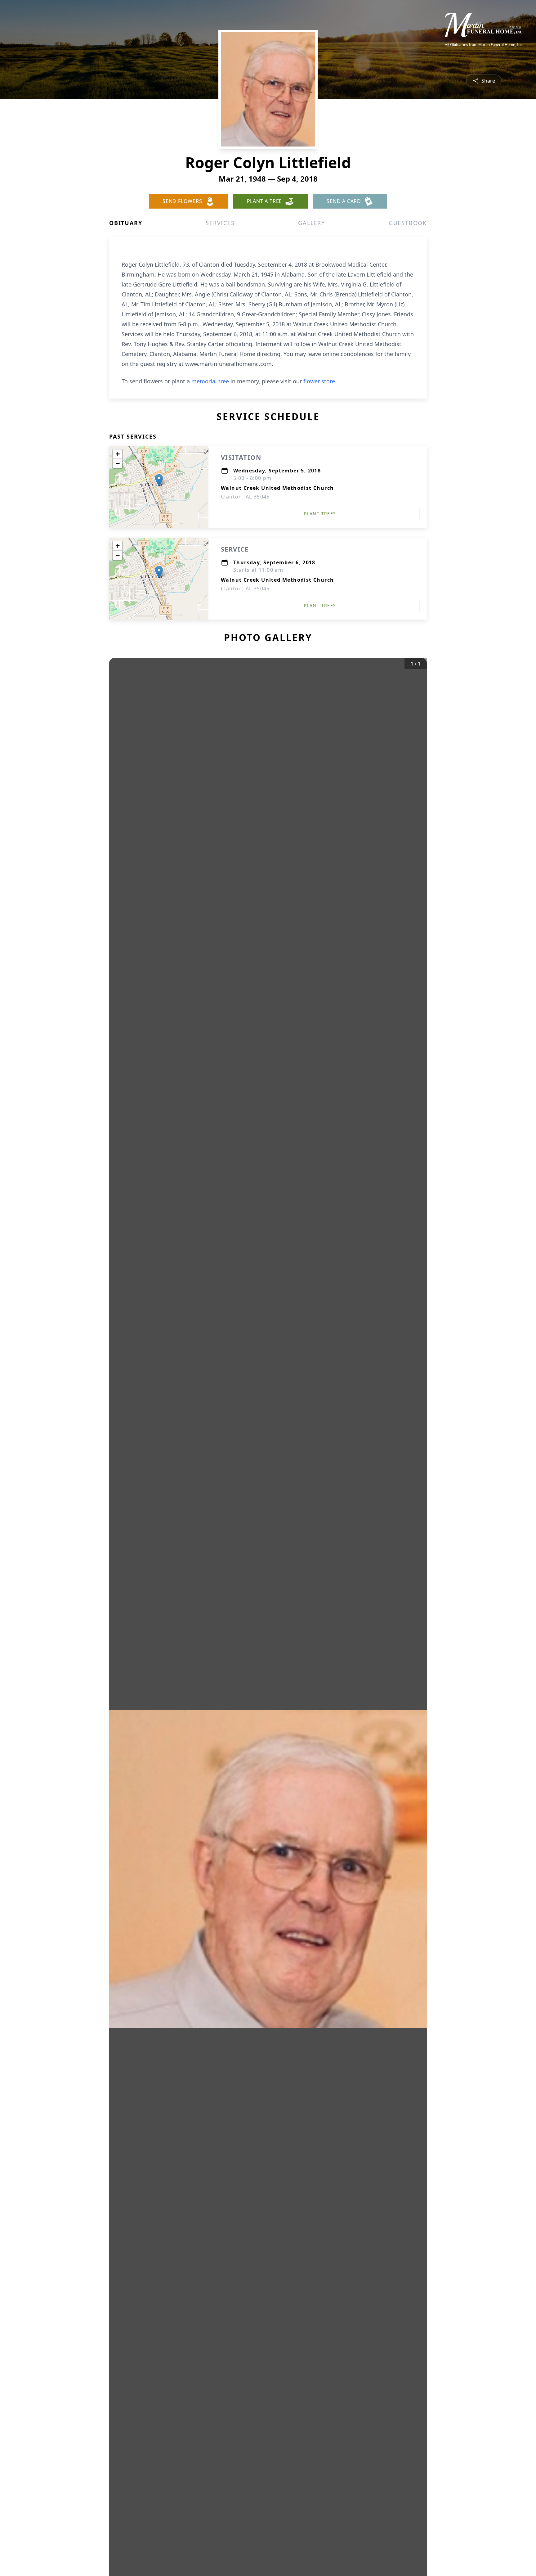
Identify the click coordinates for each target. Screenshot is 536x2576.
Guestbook (408, 223)
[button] (159, 480)
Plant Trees (320, 514)
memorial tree (210, 381)
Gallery (312, 223)
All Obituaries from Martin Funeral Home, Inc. (484, 45)
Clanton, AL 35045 (245, 497)
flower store (319, 381)
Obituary (126, 223)
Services (220, 223)
